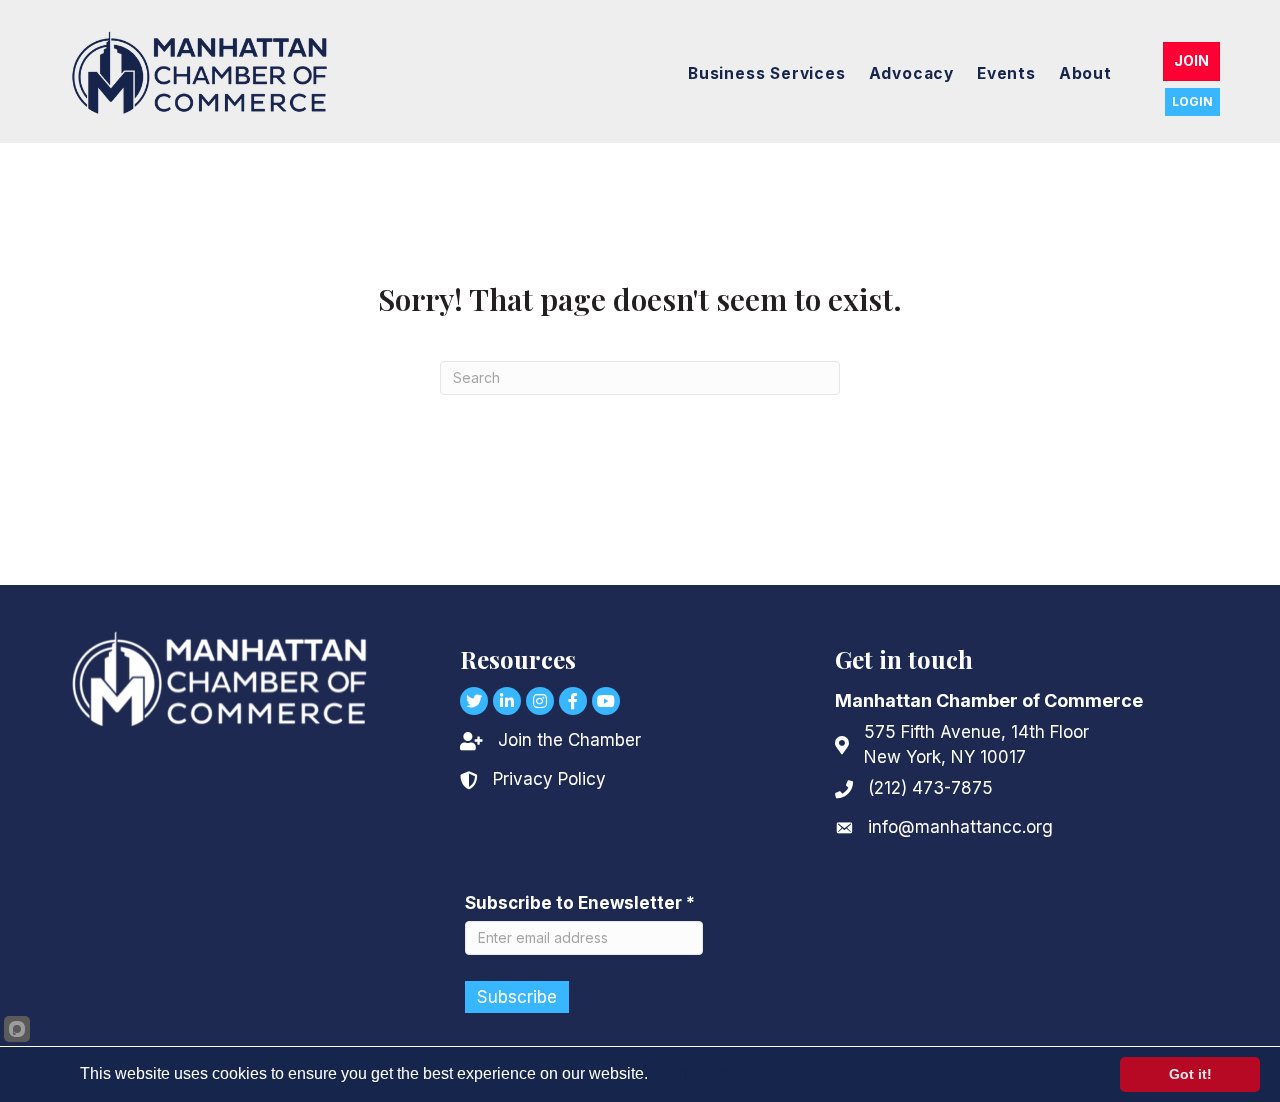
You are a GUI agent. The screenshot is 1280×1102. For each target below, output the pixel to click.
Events (1006, 73)
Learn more (691, 1073)
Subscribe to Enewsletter (580, 903)
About (1085, 73)
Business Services (767, 73)
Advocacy (911, 73)
